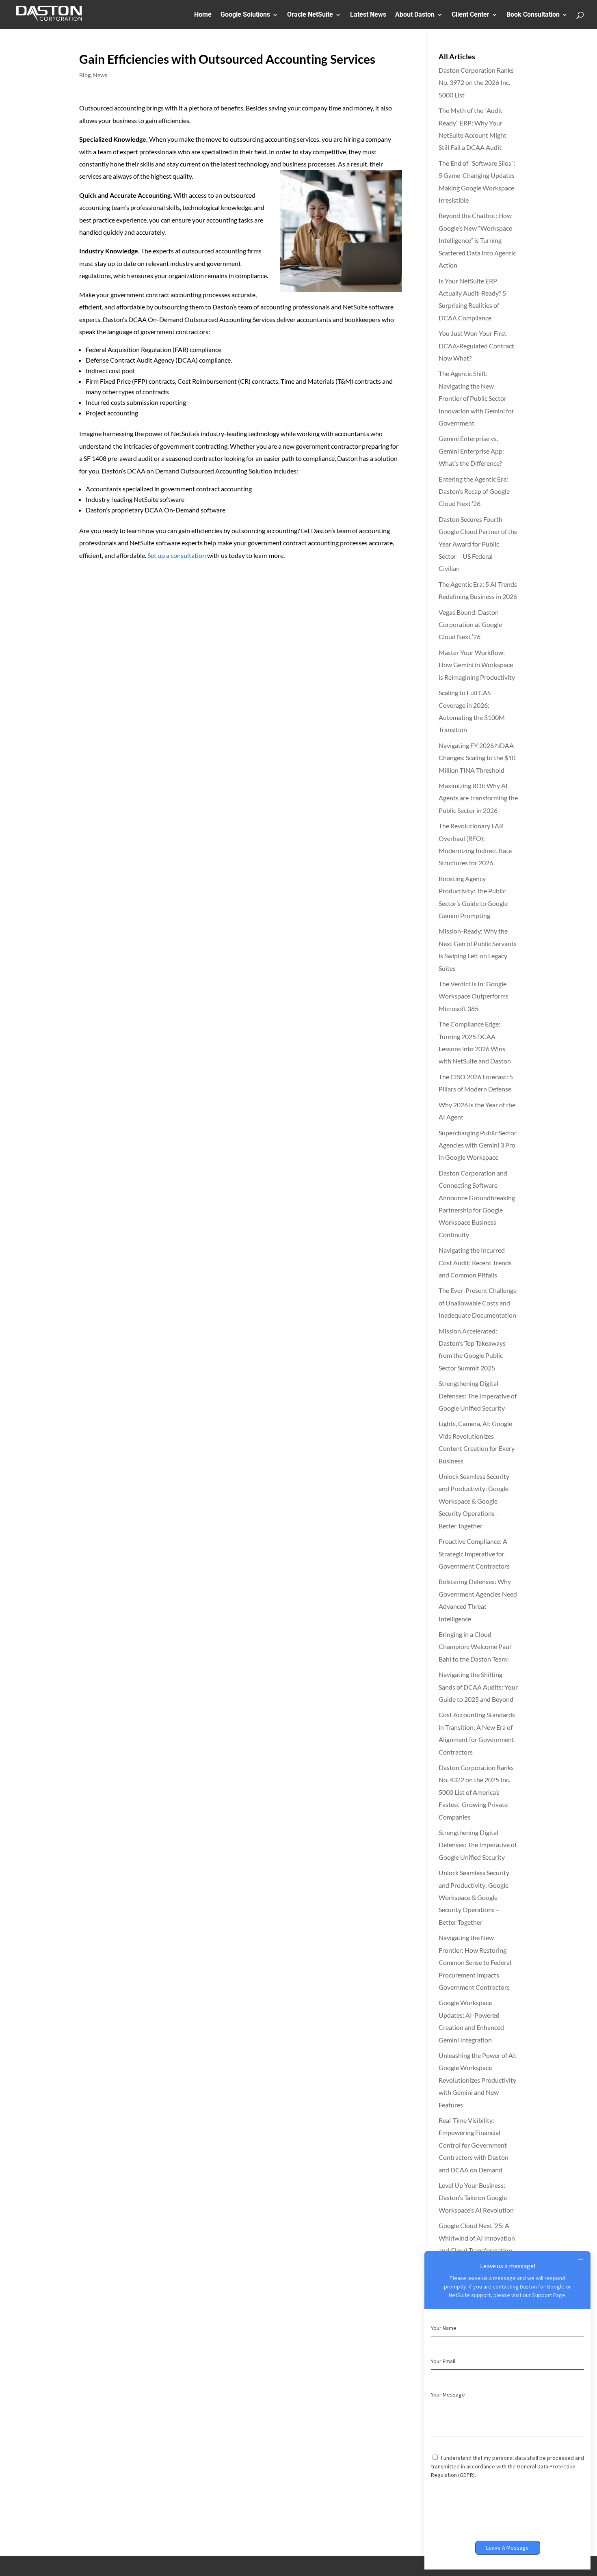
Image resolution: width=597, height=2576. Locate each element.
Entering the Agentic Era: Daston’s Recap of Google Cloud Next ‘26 (474, 491)
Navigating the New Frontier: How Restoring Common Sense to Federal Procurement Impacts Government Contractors (475, 1962)
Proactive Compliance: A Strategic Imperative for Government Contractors (474, 1554)
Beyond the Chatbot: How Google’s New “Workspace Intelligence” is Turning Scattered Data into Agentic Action (477, 240)
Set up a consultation (177, 555)
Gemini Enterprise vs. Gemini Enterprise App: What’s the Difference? (471, 451)
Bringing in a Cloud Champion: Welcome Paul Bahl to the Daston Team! (475, 1647)
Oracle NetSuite (310, 15)
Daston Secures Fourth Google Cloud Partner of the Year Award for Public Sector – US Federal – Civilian (478, 544)
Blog (85, 75)
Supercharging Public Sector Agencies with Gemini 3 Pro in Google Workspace (478, 1145)
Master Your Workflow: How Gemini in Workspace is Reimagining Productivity (477, 665)
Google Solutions (245, 15)
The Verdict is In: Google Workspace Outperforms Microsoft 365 (474, 996)
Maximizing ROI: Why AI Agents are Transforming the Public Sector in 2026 (478, 798)
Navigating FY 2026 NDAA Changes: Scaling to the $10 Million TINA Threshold (477, 758)
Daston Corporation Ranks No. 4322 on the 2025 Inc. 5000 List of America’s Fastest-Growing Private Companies (476, 1792)
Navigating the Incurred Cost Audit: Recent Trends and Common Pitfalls (475, 1262)
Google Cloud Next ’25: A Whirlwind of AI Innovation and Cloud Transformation (477, 2238)
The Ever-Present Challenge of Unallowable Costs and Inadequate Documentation (478, 1303)
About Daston (415, 15)
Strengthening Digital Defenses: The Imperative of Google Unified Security (478, 1396)
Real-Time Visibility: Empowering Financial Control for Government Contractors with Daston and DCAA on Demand (474, 2145)
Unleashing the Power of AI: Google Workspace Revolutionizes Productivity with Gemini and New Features (478, 2080)
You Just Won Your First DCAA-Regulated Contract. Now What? (477, 346)
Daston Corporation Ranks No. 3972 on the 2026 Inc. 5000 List (476, 82)
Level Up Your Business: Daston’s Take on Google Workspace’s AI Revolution (476, 2198)
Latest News (368, 15)
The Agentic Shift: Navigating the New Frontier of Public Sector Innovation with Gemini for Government (476, 398)
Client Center (470, 15)
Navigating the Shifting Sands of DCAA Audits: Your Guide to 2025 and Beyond (478, 1687)
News (100, 75)
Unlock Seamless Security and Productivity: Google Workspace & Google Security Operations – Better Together (474, 1501)
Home (203, 15)
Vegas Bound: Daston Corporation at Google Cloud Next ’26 (470, 625)
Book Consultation (533, 15)
